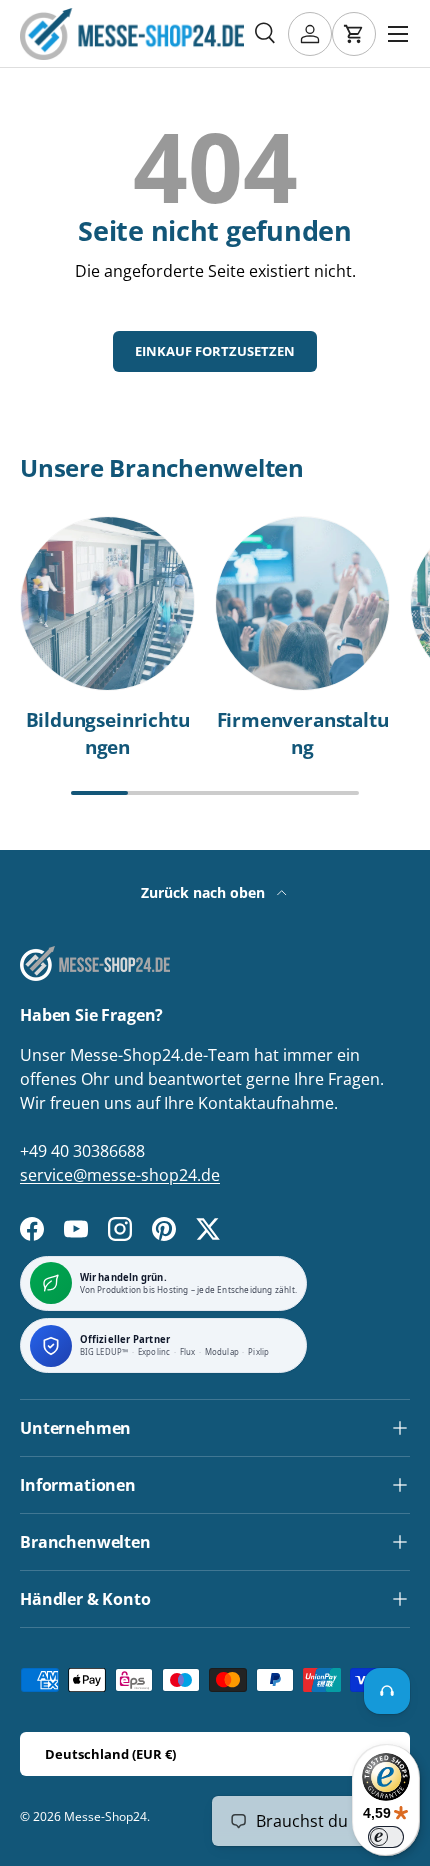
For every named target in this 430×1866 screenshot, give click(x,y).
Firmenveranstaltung (303, 733)
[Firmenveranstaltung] (302, 603)
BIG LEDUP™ (104, 1352)
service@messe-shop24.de (120, 1175)
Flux (188, 1352)
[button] (354, 34)
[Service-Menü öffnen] (387, 1691)
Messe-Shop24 (105, 1816)
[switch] (386, 1837)
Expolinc (154, 1352)
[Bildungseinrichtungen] (107, 603)
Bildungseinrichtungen (108, 733)
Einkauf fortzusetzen (215, 351)
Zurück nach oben (205, 892)
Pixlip (258, 1352)
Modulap (222, 1352)
